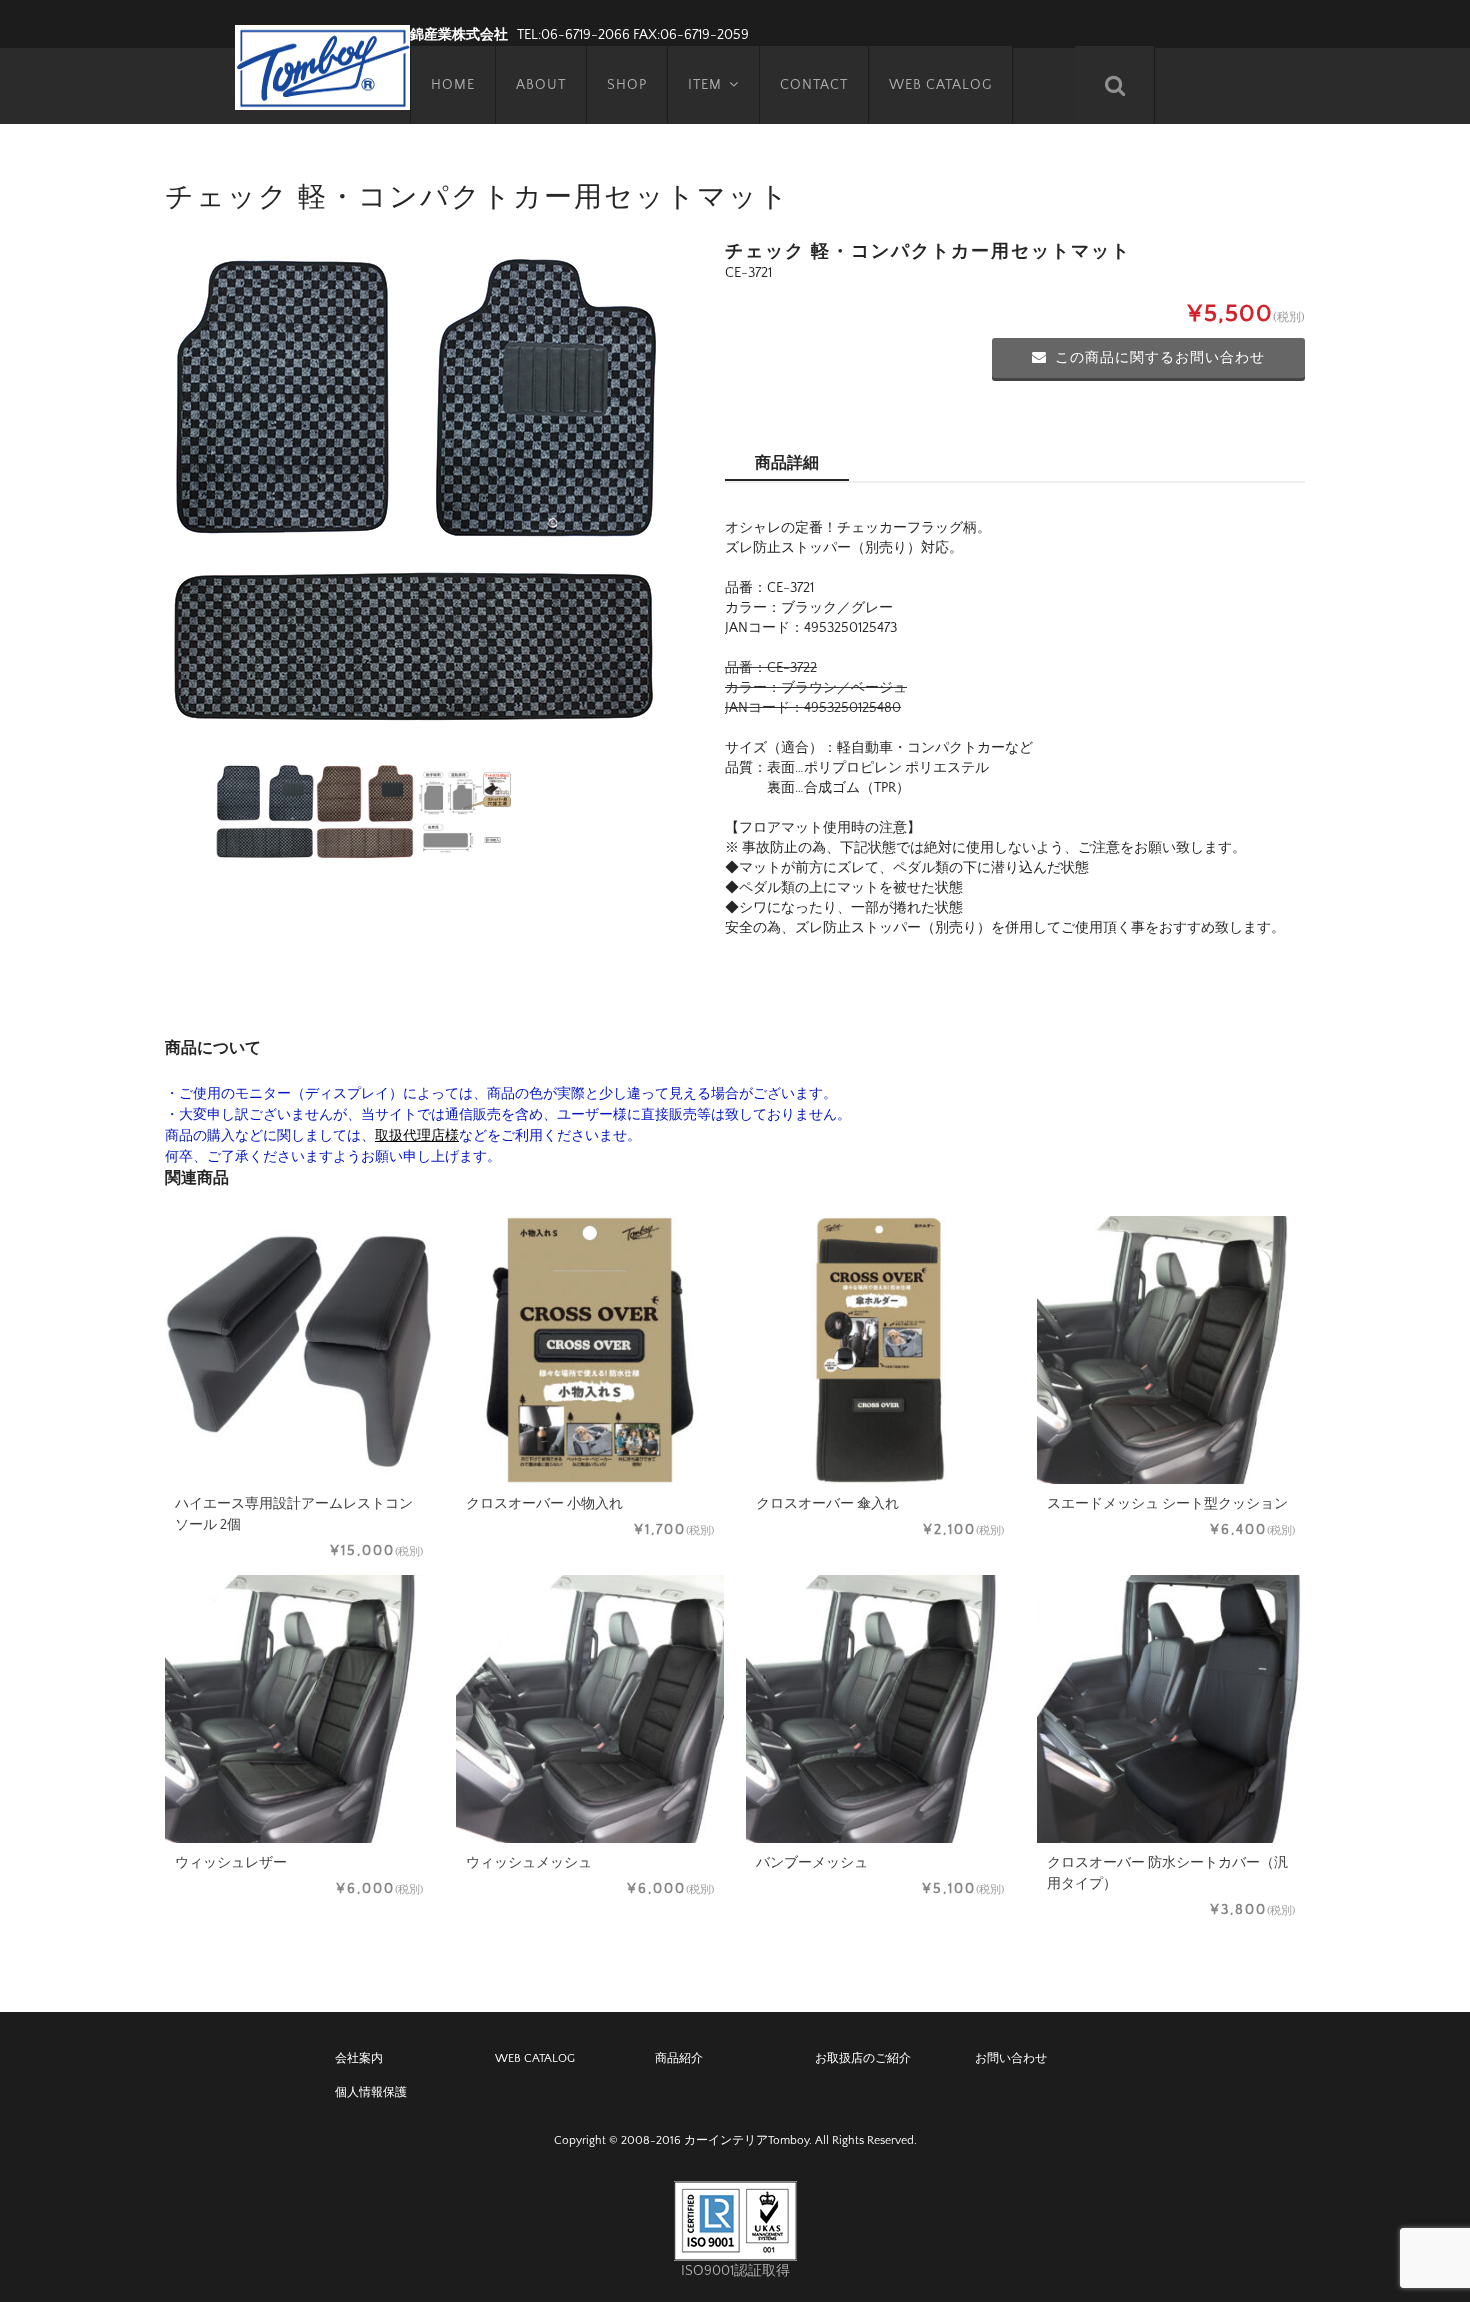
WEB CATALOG (940, 85)
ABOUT (541, 85)
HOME (453, 85)
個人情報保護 (371, 2092)
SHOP (627, 85)
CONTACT (814, 85)
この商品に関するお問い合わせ (1160, 358)
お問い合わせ (1011, 2058)
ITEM (705, 85)
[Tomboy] (322, 65)
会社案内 (359, 2058)
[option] (415, 492)
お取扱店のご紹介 (863, 2058)
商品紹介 (679, 2058)
